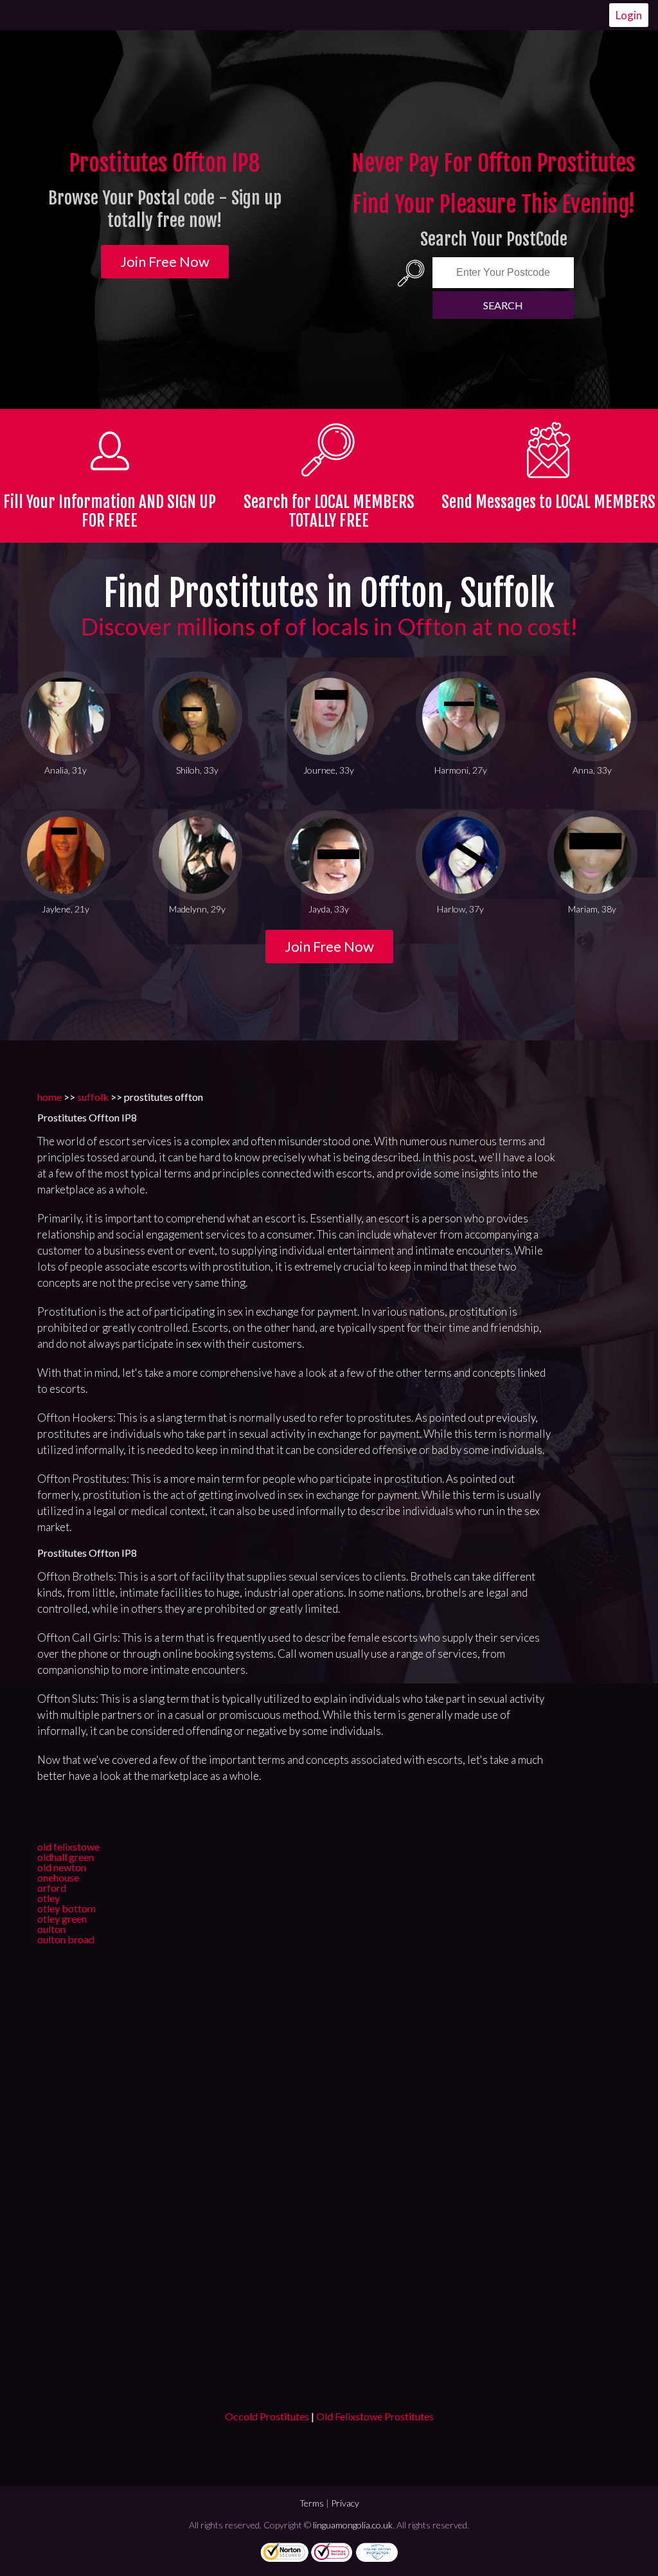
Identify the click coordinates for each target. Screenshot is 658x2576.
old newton (62, 1867)
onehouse (58, 1877)
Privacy (345, 2503)
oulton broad (66, 1939)
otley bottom (67, 1908)
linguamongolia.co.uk (353, 2525)
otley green (62, 1918)
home (49, 1097)
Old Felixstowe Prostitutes (375, 2416)
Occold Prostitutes (267, 2416)
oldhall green (66, 1857)
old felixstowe (68, 1846)
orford (52, 1888)
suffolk (93, 1097)
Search (503, 305)
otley (49, 1898)
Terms (312, 2503)
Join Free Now (165, 261)
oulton (51, 1929)
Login (629, 15)
